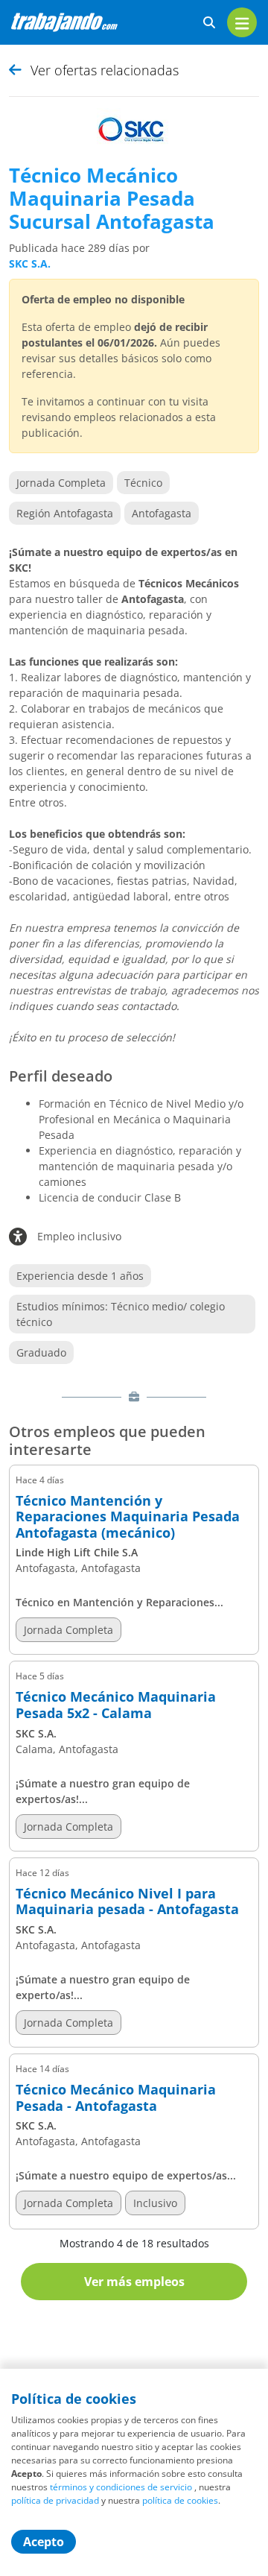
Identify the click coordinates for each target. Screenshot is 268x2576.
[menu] (242, 22)
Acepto (44, 2542)
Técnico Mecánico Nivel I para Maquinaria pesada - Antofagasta (127, 1902)
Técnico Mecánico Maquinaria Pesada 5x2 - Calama (116, 1705)
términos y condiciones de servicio (121, 2487)
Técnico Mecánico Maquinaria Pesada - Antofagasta (116, 2098)
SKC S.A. (30, 263)
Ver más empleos (134, 2282)
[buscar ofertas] (209, 23)
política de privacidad (55, 2500)
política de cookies (180, 2500)
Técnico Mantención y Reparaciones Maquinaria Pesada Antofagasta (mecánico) (128, 1517)
